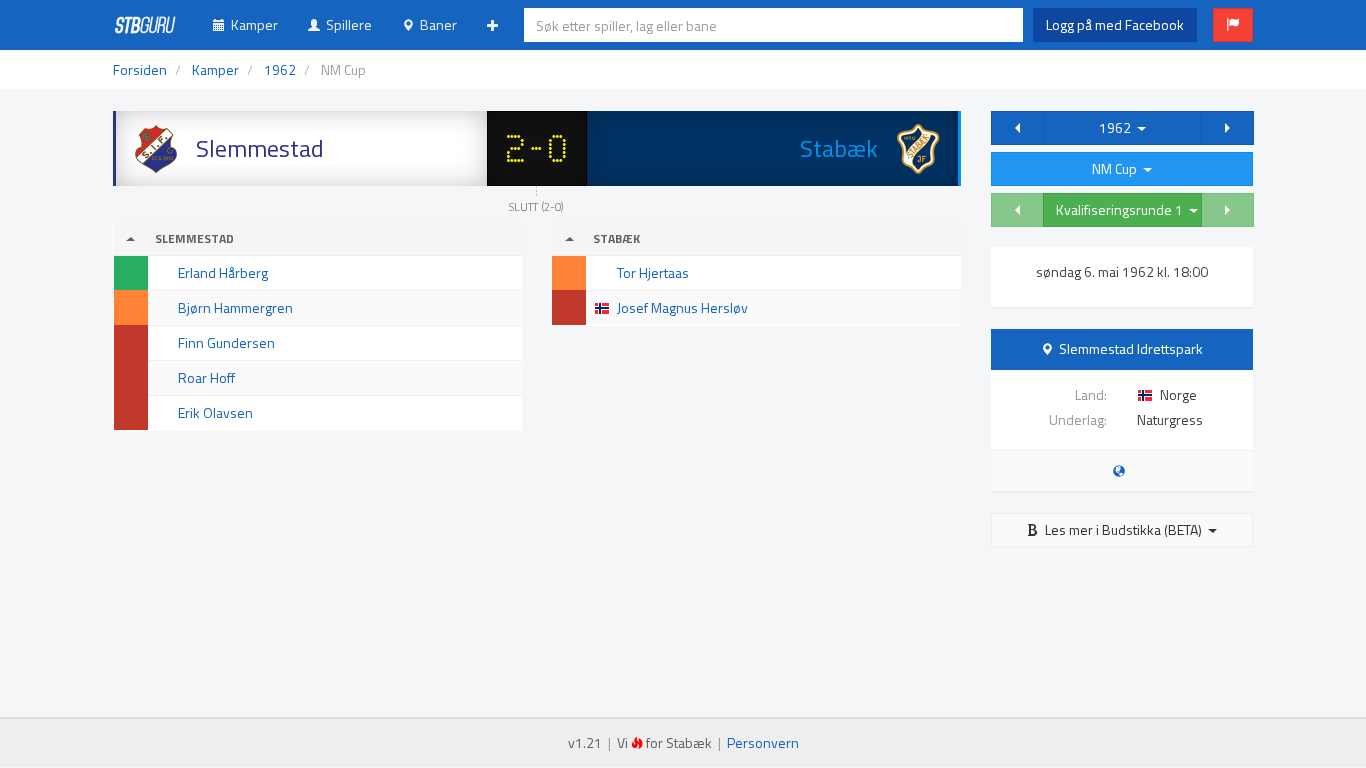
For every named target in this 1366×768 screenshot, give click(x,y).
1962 (1118, 127)
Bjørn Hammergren (235, 307)
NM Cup (1117, 168)
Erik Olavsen (215, 412)
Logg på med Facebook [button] (1115, 24)
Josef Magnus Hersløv (682, 307)
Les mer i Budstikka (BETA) (1123, 529)
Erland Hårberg (223, 272)
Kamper (251, 24)
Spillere (346, 24)
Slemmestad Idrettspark (1131, 348)
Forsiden (140, 69)
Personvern (763, 742)
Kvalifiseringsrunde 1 (1122, 209)
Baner (435, 24)
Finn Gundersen (226, 342)
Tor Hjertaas (653, 272)
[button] (1233, 25)
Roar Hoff (206, 377)
